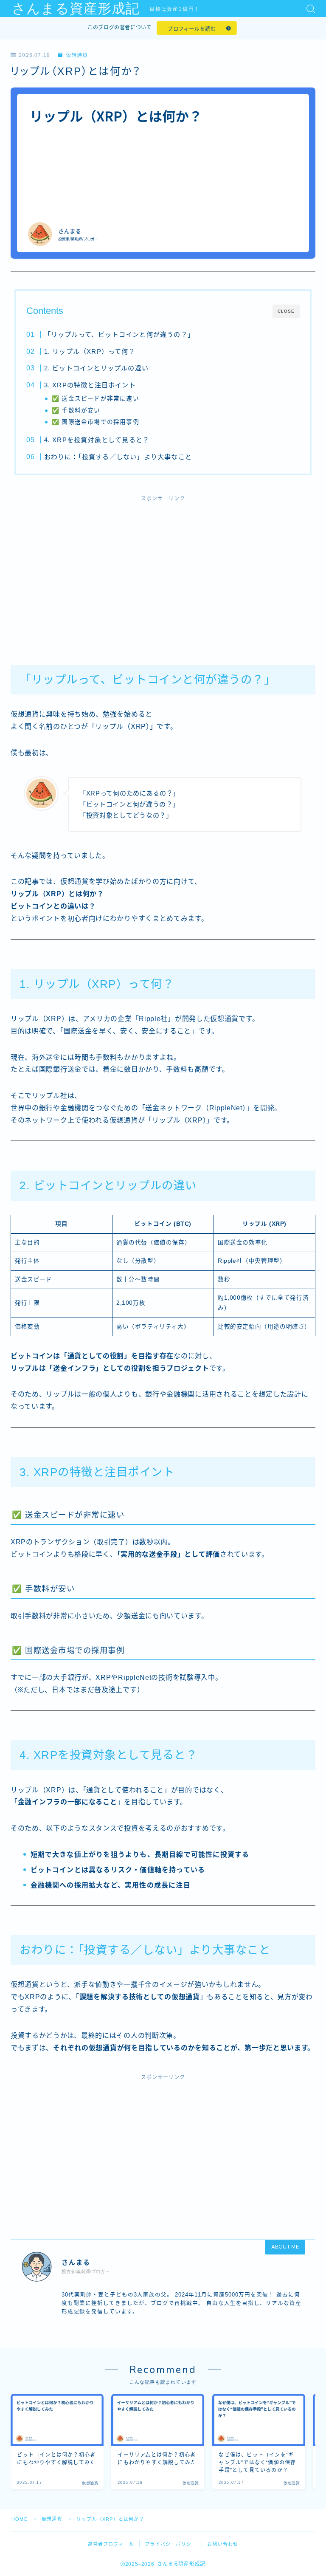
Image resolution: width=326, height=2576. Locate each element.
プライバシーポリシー (171, 2544)
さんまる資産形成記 (76, 9)
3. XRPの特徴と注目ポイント (90, 385)
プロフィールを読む (192, 29)
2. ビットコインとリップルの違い (96, 368)
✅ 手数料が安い (76, 411)
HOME (20, 2519)
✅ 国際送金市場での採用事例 (96, 422)
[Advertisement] (163, 571)
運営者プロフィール (111, 2544)
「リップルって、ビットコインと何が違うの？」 (119, 334)
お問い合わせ (223, 2544)
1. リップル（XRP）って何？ (89, 351)
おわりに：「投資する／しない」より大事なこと (118, 457)
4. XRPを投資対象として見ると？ (97, 440)
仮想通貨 (77, 55)
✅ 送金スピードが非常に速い (96, 399)
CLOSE (286, 311)
